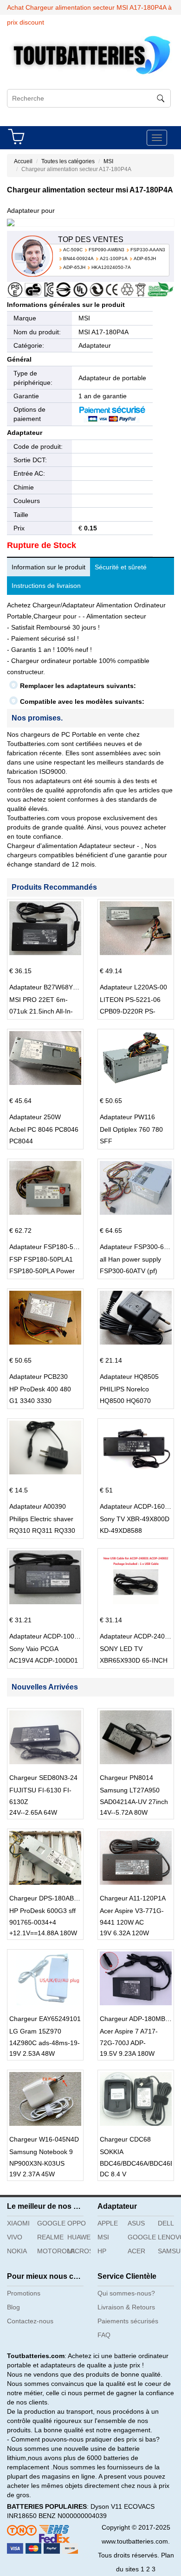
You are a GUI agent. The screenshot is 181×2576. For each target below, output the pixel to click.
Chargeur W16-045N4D (44, 2139)
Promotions (24, 2293)
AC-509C (73, 250)
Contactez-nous (30, 2321)
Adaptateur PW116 (127, 1117)
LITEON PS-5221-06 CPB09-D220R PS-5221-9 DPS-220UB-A (132, 1011)
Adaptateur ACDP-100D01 (48, 1636)
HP (102, 2251)
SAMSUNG (169, 2251)
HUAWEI (79, 2237)
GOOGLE (49, 2223)
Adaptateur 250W (35, 1117)
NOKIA (17, 2251)
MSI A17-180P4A (103, 332)
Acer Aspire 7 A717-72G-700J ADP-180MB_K (129, 2043)
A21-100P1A (114, 258)
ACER (136, 2251)
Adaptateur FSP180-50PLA (49, 1247)
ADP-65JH (145, 258)
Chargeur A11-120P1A (133, 1898)
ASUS (136, 2223)
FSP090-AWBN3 (107, 250)
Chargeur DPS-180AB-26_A (50, 1898)
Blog (13, 2307)
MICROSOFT (79, 2251)
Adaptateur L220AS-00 (133, 987)
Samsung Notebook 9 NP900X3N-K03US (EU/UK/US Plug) (41, 2163)
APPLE (108, 2223)
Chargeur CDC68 (125, 2139)
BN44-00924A (78, 258)
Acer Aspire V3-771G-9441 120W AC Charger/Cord (132, 1922)
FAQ (104, 2335)
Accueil (23, 161)
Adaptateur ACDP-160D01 (138, 1506)
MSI (108, 161)
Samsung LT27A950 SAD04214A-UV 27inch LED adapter (134, 1802)
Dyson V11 (106, 2506)
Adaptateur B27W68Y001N (49, 987)
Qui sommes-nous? (126, 2293)
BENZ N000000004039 (73, 2516)
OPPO (77, 2223)
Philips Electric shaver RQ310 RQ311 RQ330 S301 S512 (42, 1530)
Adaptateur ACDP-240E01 (138, 1636)
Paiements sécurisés (128, 2321)
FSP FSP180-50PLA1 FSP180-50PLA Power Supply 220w (42, 1271)
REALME (49, 2237)
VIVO (15, 2237)
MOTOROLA (49, 2251)
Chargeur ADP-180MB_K (136, 2019)
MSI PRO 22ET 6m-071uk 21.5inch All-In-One (41, 1011)
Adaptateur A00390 (38, 1506)
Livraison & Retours (126, 2307)
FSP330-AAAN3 (148, 250)
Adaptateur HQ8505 (129, 1377)
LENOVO (169, 2237)
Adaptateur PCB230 (39, 1377)
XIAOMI (18, 2223)
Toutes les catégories (68, 161)
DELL (166, 2223)
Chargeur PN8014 (126, 1778)
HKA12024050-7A (111, 267)
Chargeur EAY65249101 (45, 2019)
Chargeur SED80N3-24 (43, 1778)
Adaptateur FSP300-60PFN (140, 1247)
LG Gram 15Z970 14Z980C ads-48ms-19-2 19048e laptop (45, 2043)
